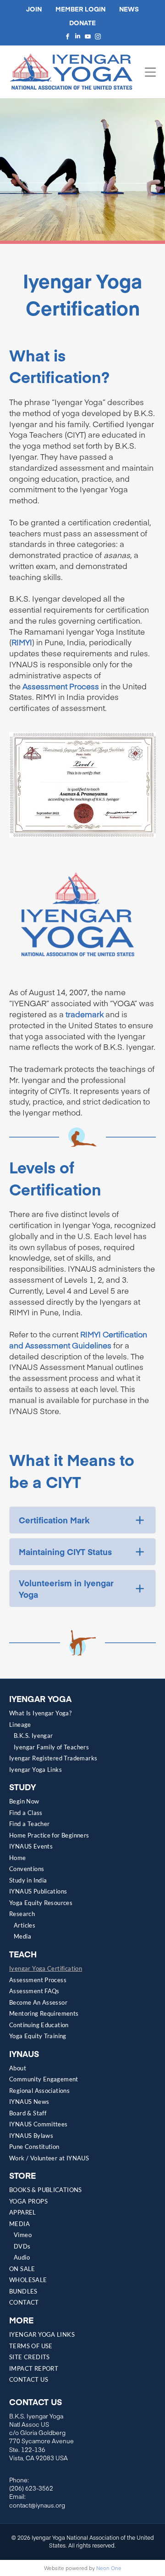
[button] (82, 1520)
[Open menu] (150, 72)
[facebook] (67, 36)
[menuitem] (82, 1715)
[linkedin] (77, 36)
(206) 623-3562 (31, 2488)
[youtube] (88, 36)
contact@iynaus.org (37, 2505)
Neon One (109, 2568)
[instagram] (98, 36)
